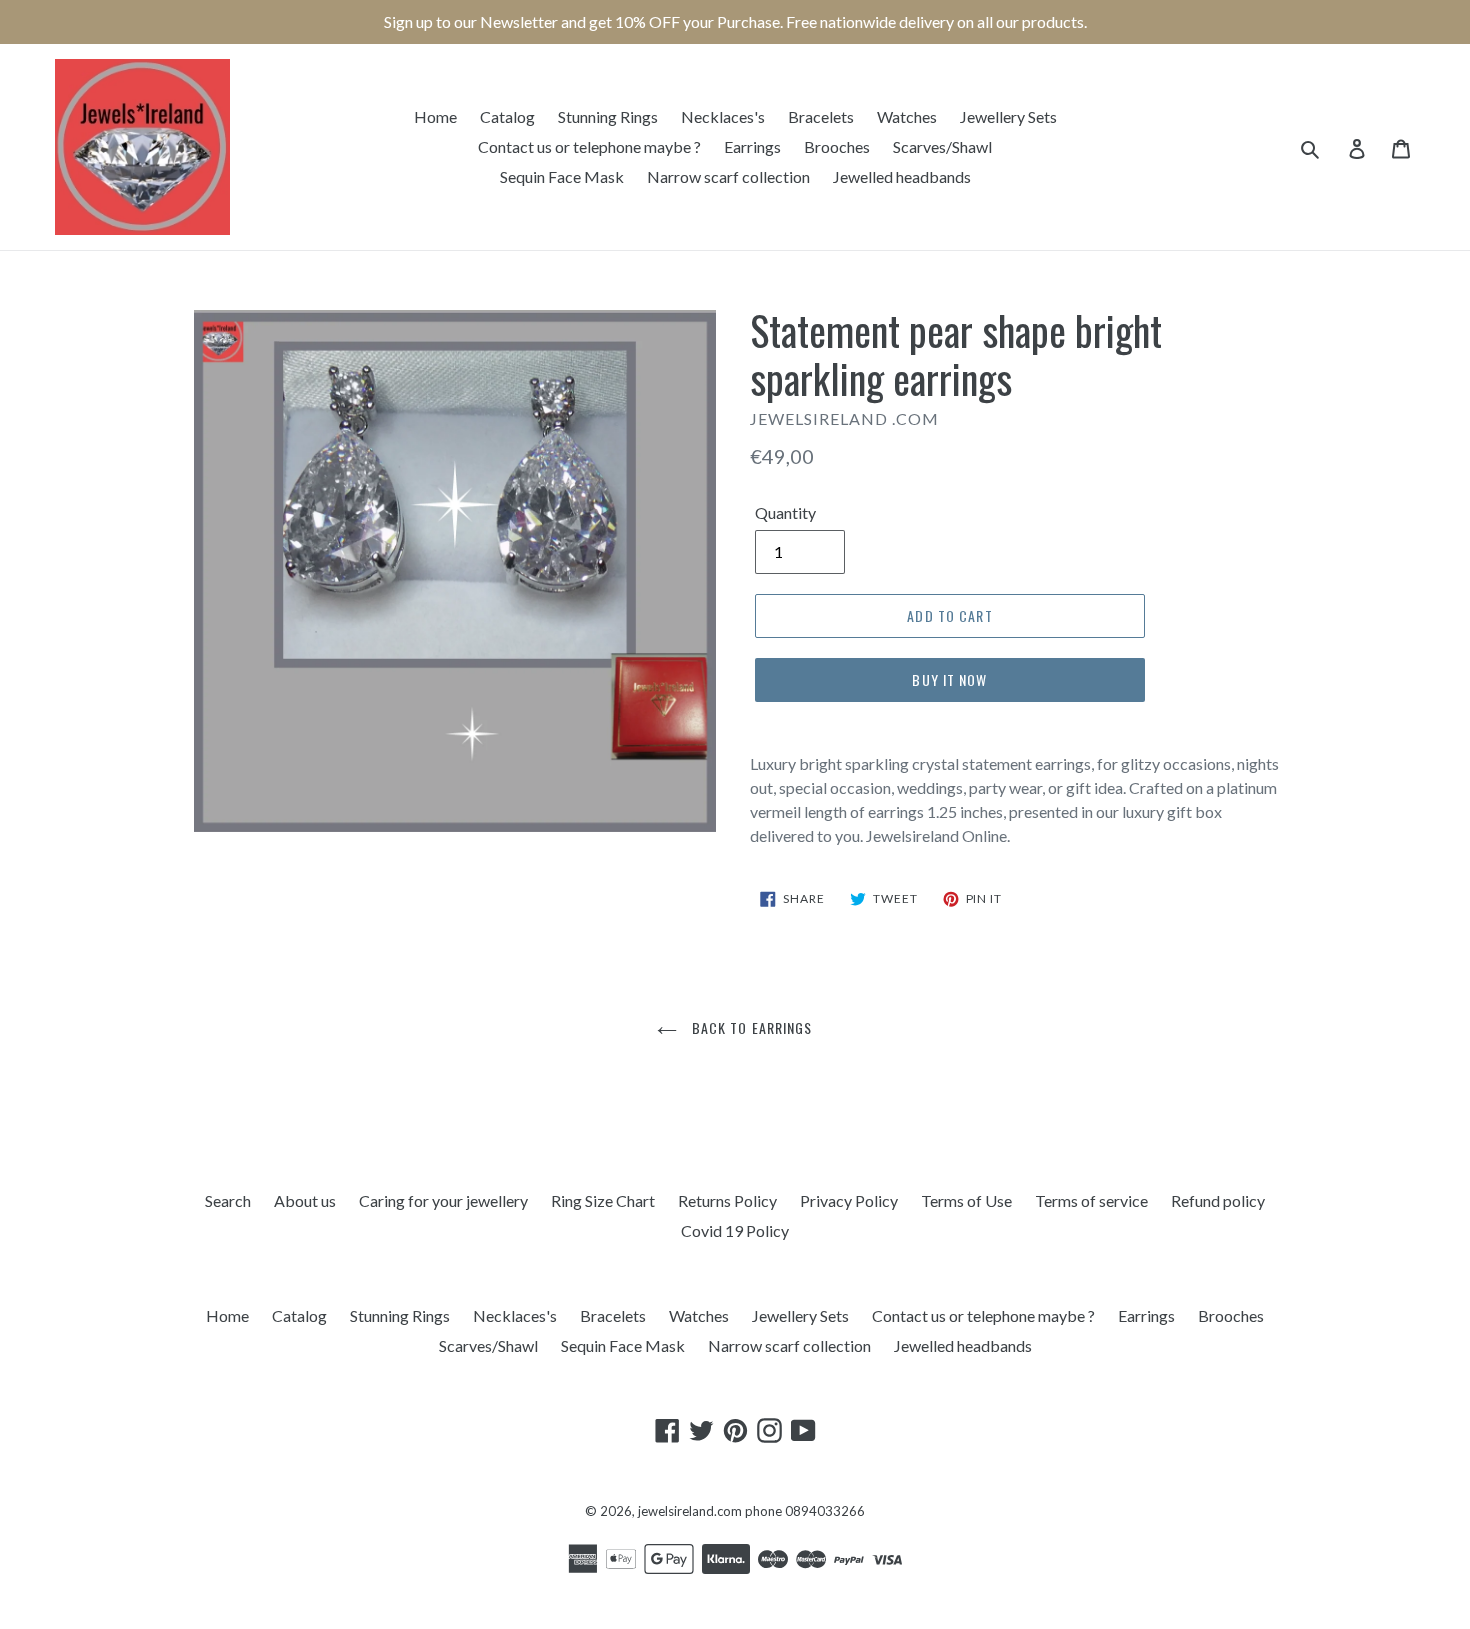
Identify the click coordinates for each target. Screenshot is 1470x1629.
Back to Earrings (749, 1027)
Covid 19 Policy (735, 1230)
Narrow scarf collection (728, 176)
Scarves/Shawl (942, 146)
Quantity (785, 512)
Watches (907, 116)
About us (305, 1200)
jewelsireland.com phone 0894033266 (751, 1511)
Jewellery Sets (1008, 116)
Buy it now (949, 679)
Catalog (507, 116)
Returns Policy (727, 1200)
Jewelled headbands (902, 176)
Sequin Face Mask (562, 176)
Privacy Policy (849, 1200)
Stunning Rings (608, 116)
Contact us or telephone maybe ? (589, 146)
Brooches (837, 146)
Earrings (752, 146)
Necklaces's (723, 116)
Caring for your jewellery (443, 1200)
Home (435, 116)
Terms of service (1091, 1200)
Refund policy (1218, 1200)
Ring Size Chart (603, 1200)
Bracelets (821, 116)
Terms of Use (966, 1200)
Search (228, 1200)
